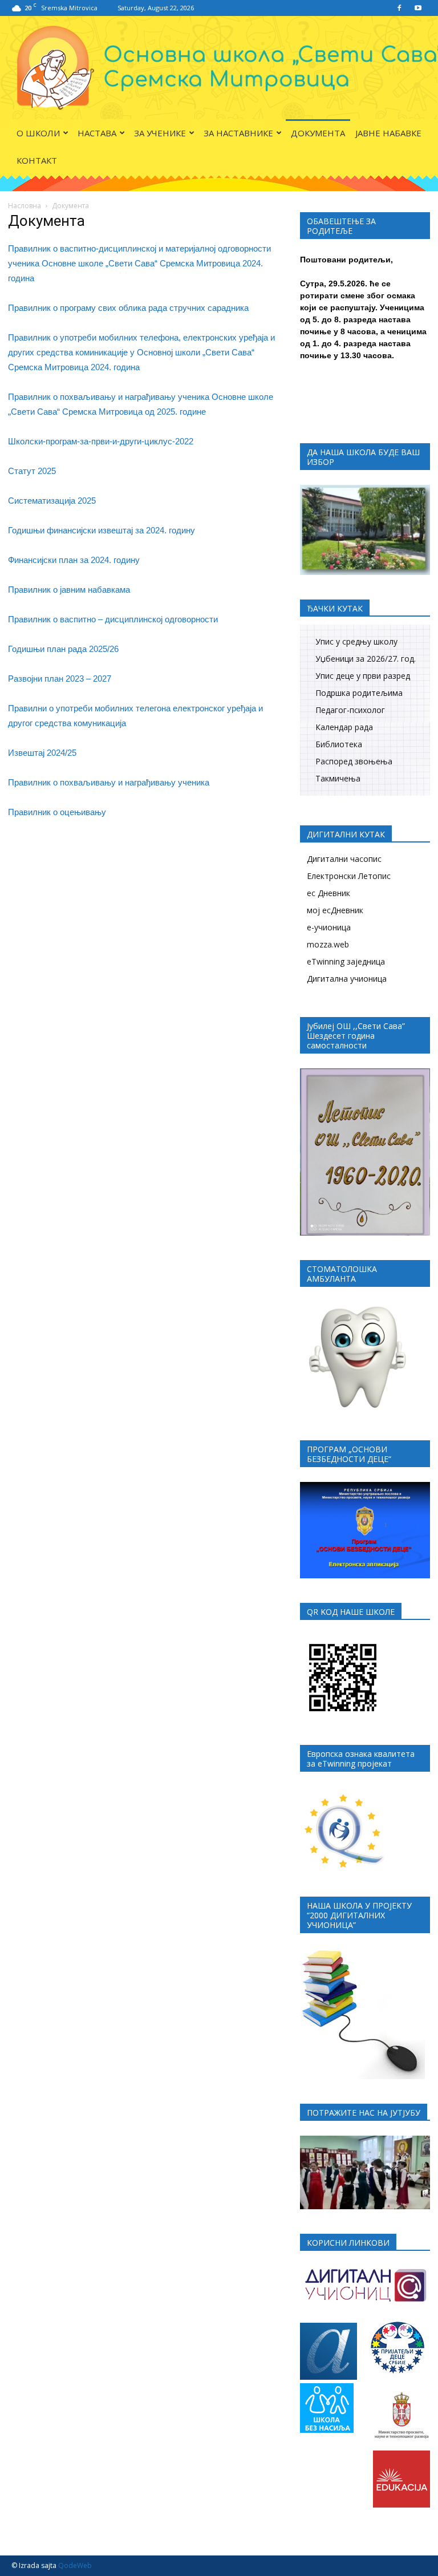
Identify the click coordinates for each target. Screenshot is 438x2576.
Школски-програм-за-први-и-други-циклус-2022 (101, 441)
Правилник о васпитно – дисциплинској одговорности (113, 619)
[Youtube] (418, 8)
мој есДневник (335, 910)
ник (44, 308)
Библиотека (339, 744)
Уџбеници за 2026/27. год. (366, 659)
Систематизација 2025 (52, 501)
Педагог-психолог (350, 710)
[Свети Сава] (219, 68)
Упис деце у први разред (363, 676)
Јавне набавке (388, 133)
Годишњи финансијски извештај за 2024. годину (102, 530)
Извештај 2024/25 (42, 753)
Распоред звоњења (354, 761)
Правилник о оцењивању (57, 812)
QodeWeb (75, 2565)
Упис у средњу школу (356, 641)
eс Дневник (328, 893)
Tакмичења (338, 778)
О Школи (38, 133)
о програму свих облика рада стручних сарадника (150, 308)
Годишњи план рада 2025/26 (63, 649)
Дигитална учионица (347, 979)
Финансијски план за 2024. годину (74, 560)
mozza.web (328, 944)
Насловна (25, 206)
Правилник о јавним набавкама (69, 590)
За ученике (160, 133)
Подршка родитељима (359, 693)
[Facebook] (399, 8)
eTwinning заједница (346, 961)
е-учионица (329, 927)
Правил (23, 308)
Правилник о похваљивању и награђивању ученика (109, 782)
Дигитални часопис (344, 859)
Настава (97, 133)
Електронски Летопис (349, 876)
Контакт (37, 160)
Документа (318, 133)
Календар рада (344, 727)
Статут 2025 (32, 471)
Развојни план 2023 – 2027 (60, 679)
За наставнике (238, 133)
